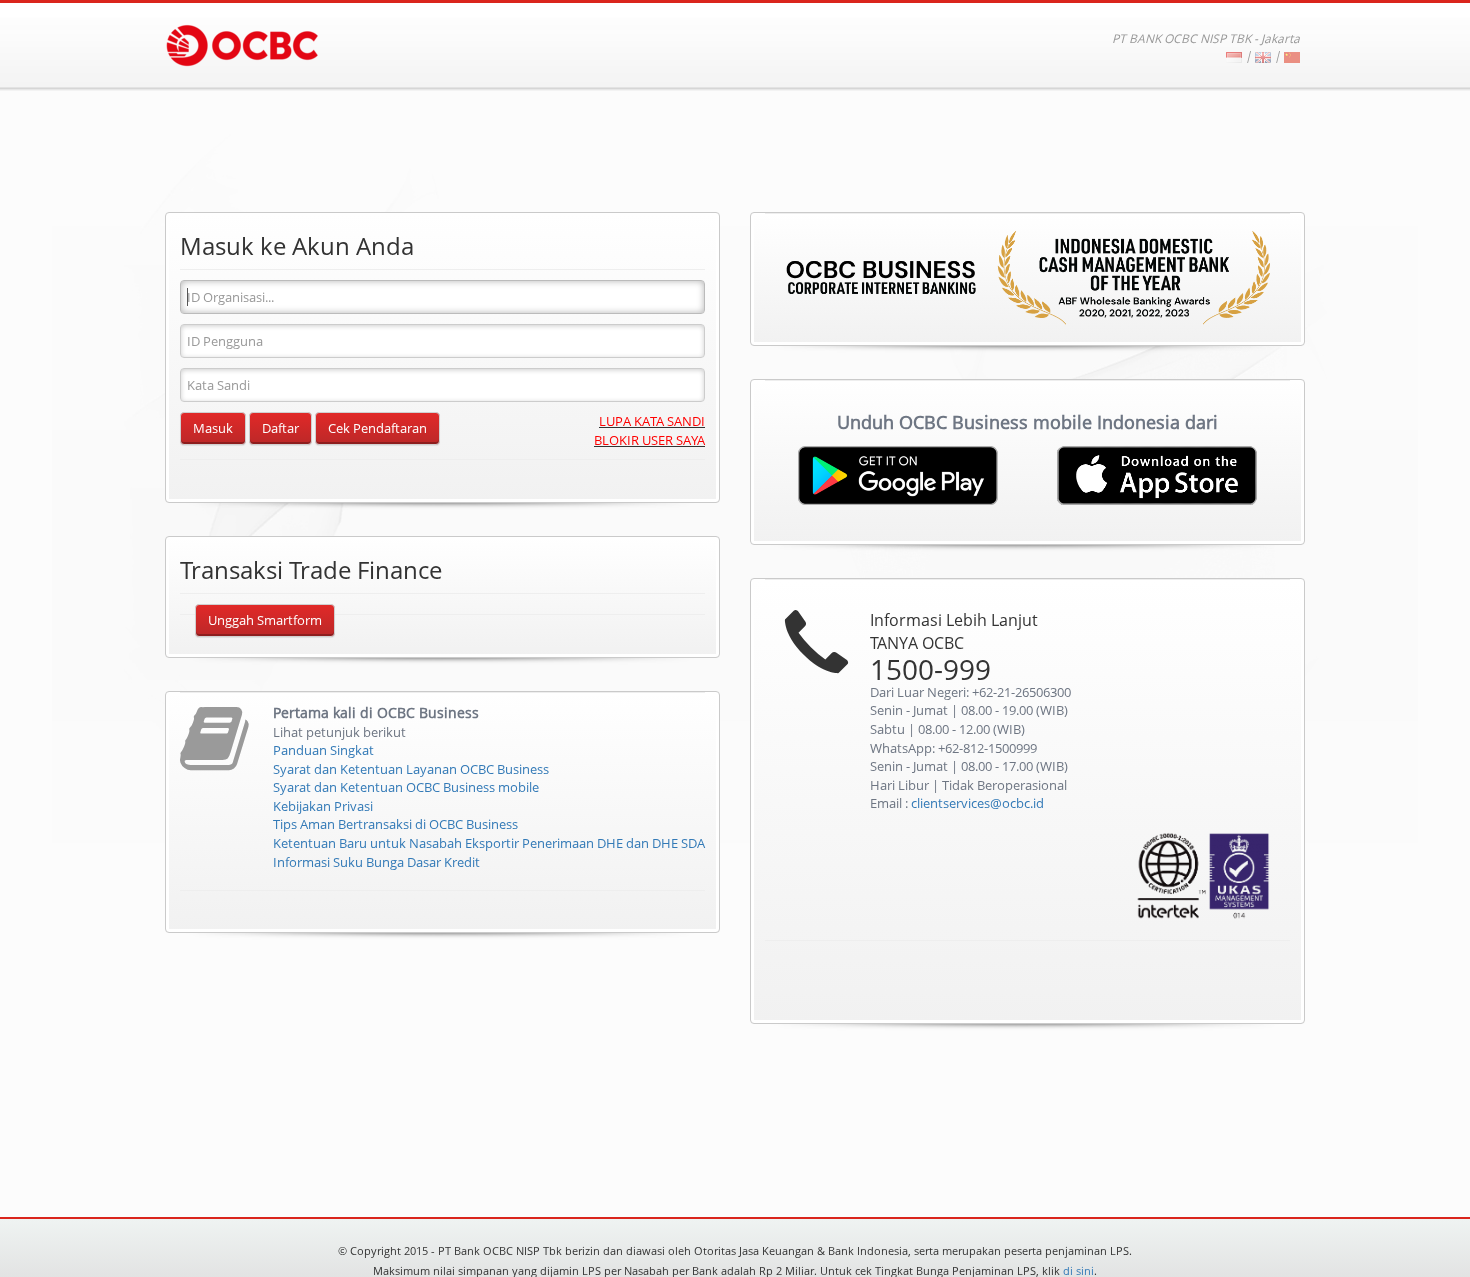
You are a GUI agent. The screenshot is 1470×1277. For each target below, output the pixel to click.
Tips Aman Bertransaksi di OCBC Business (395, 824)
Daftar (280, 428)
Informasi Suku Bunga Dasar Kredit (376, 862)
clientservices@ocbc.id (977, 803)
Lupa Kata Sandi (652, 421)
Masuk (213, 428)
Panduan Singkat (323, 750)
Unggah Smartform (265, 620)
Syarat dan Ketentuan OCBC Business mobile (406, 787)
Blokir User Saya (649, 440)
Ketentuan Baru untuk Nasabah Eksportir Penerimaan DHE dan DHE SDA (489, 843)
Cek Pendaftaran (377, 428)
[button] (1235, 983)
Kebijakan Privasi (323, 806)
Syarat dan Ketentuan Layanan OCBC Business (411, 769)
